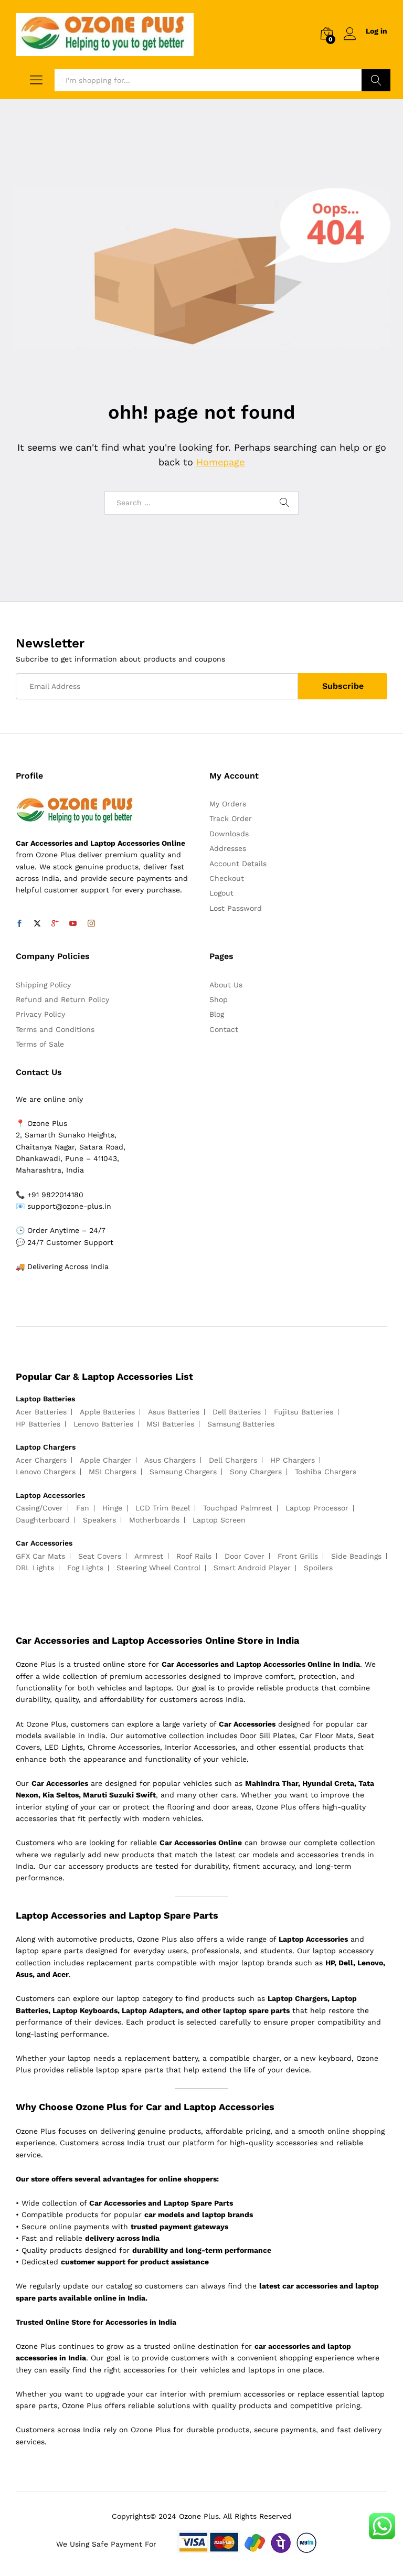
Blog (217, 1014)
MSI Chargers (113, 1472)
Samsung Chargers (183, 1472)
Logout (221, 893)
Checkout (227, 878)
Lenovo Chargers (46, 1472)
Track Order (231, 818)
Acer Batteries (41, 1412)
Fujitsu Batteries (304, 1412)
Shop (219, 999)
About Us (226, 985)
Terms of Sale (40, 1044)
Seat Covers (100, 1556)
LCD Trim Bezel (163, 1508)
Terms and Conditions (55, 1029)
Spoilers (318, 1568)
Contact (224, 1029)
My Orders (228, 804)
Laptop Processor (317, 1508)
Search (376, 80)
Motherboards (154, 1520)
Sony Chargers (256, 1472)
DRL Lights (35, 1568)
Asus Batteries (174, 1412)
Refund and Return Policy (62, 999)
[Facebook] (19, 924)
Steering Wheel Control (158, 1568)
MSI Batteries (170, 1424)
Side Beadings (356, 1556)
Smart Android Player (252, 1568)
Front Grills (298, 1556)
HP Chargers (293, 1460)
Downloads (229, 834)
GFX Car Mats (40, 1556)
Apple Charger (105, 1460)
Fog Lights (85, 1568)
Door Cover (245, 1556)
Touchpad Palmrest (238, 1508)
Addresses (228, 848)
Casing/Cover (39, 1508)
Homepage (220, 462)
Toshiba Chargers (326, 1472)
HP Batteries (38, 1424)
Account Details (238, 864)
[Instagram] (91, 924)
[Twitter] (37, 924)
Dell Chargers (233, 1460)
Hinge (112, 1508)
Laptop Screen (219, 1520)
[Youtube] (73, 924)
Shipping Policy (43, 985)
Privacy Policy (40, 1014)
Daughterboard (43, 1520)
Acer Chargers (41, 1460)
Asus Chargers (170, 1460)
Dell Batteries (237, 1412)
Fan (83, 1508)
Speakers (99, 1520)
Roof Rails (194, 1556)
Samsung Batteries (241, 1424)
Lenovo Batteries (103, 1424)
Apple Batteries (107, 1412)
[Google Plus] (55, 924)
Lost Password (236, 908)
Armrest (149, 1556)
